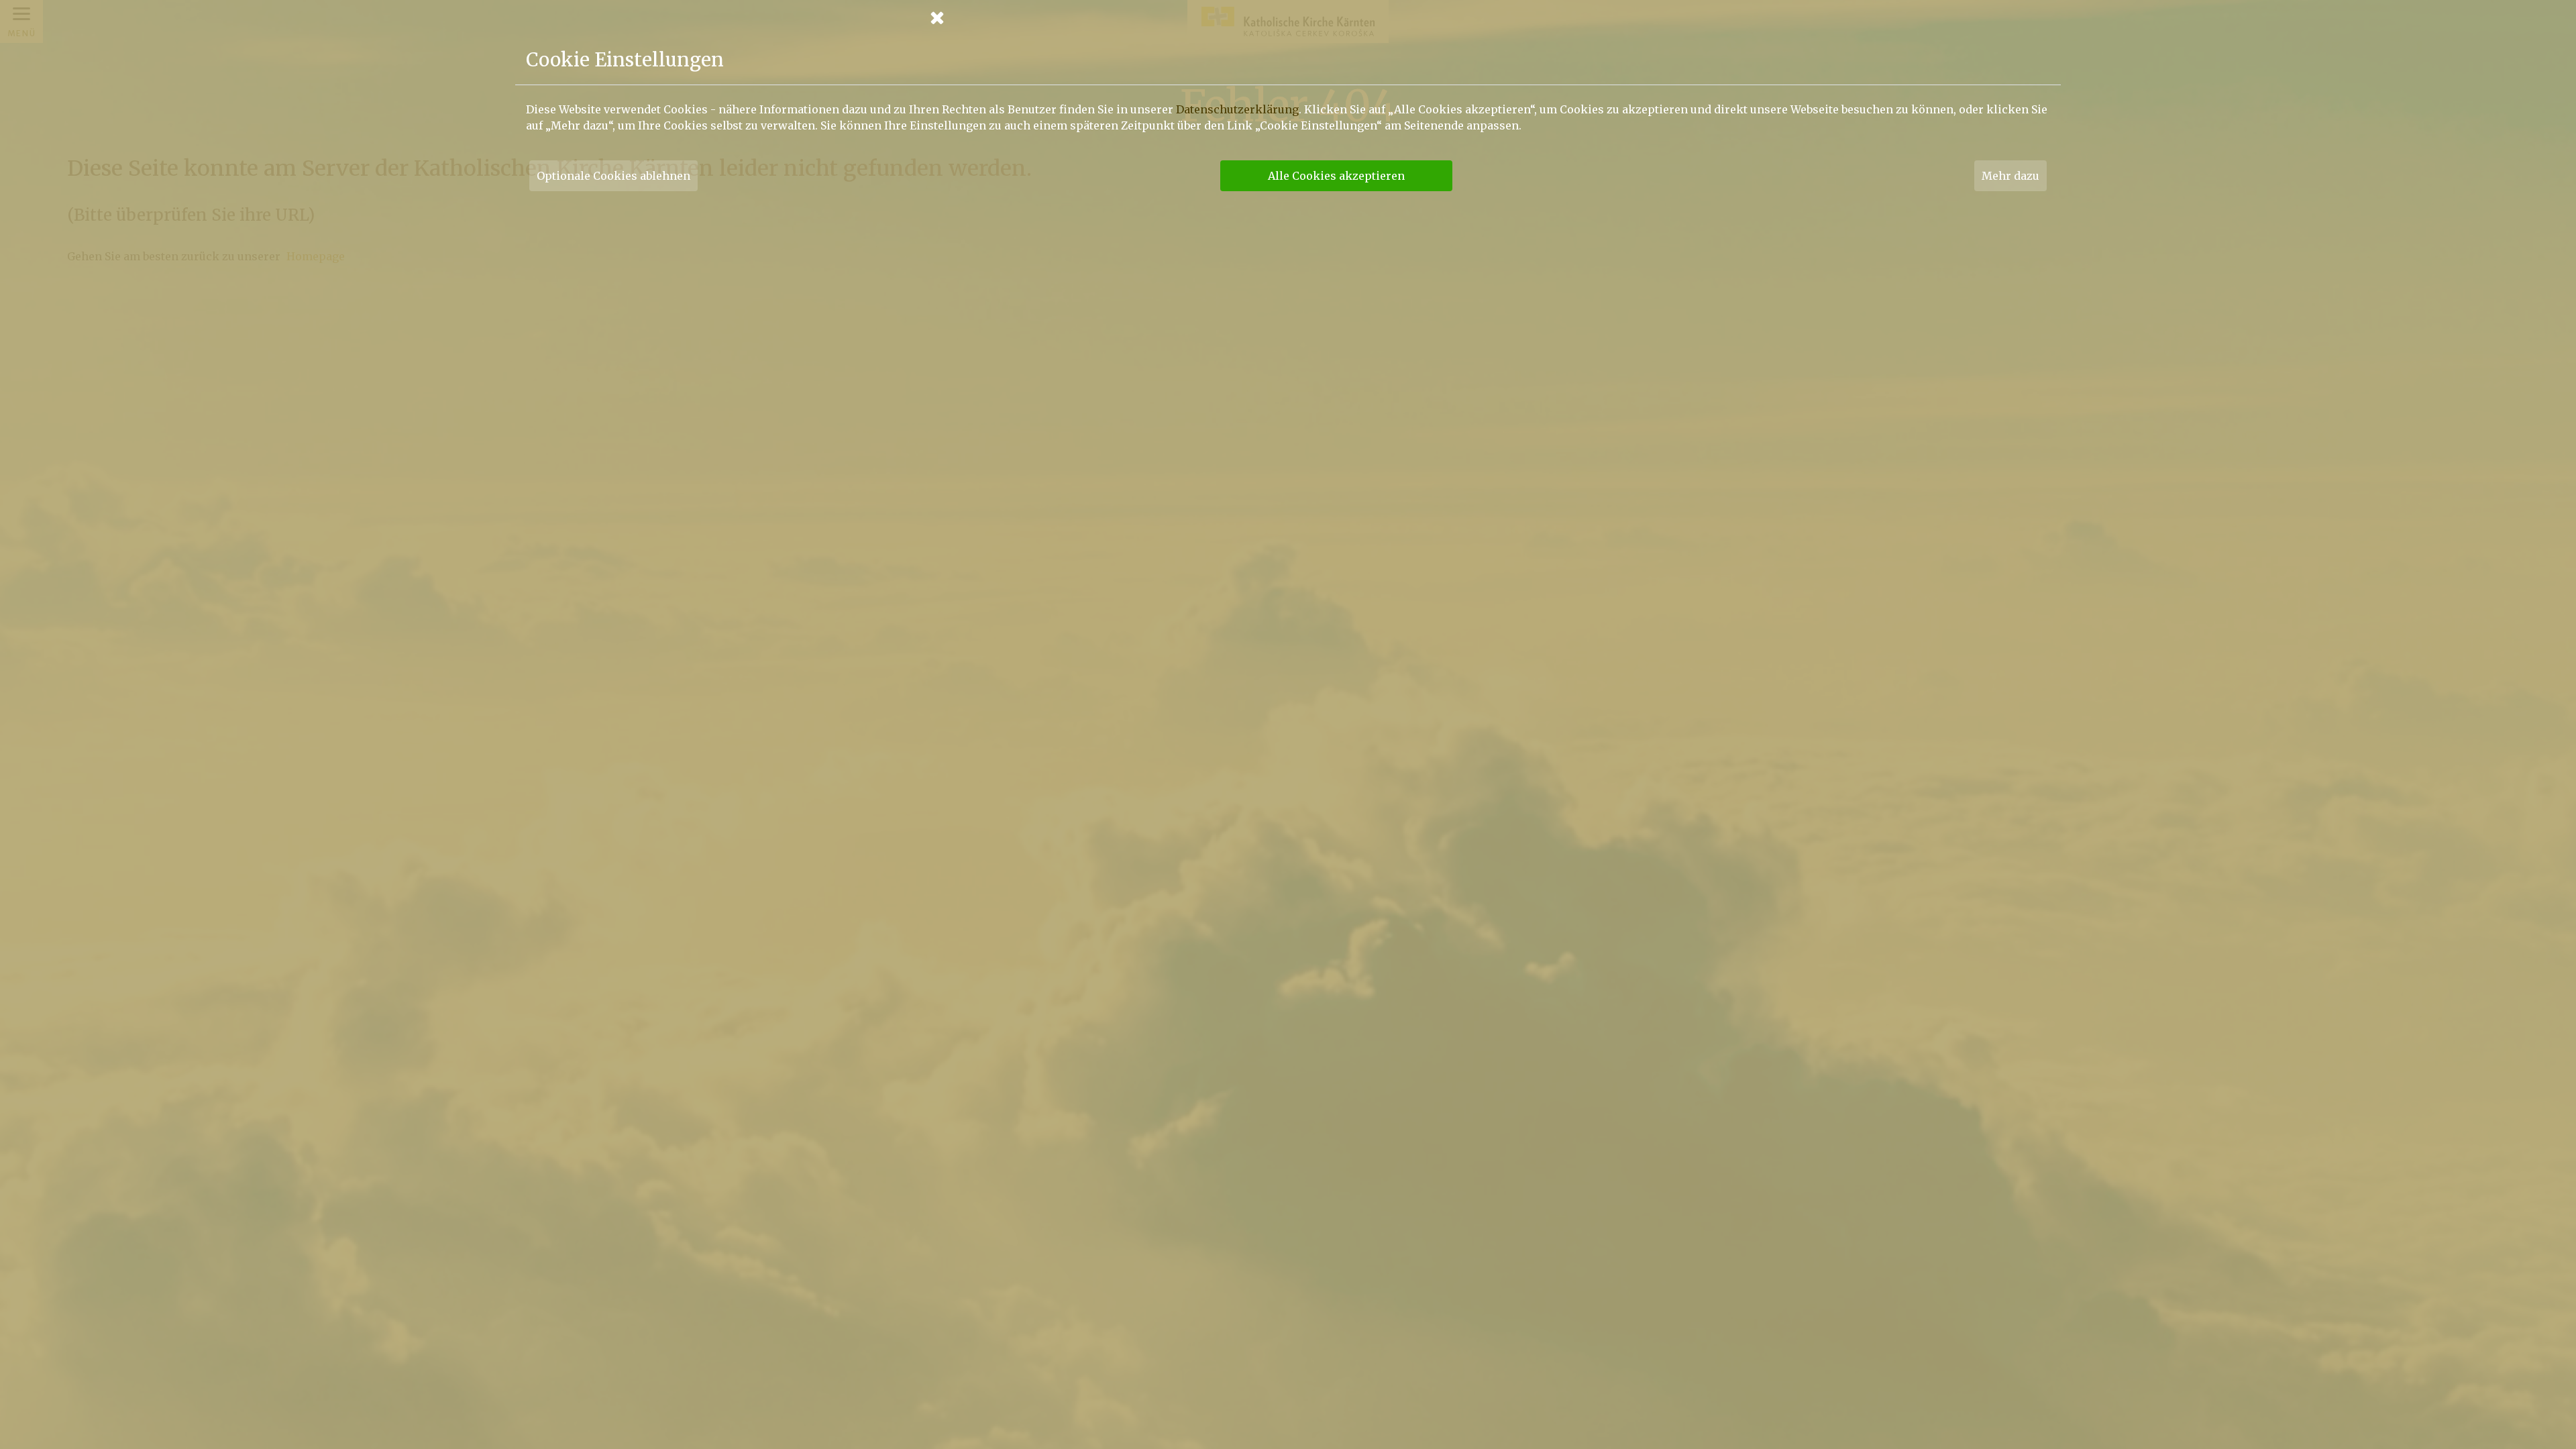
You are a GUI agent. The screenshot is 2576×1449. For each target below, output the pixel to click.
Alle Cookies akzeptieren (1336, 176)
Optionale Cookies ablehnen (613, 176)
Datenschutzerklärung (1237, 109)
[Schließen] (1288, 17)
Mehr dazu (2010, 176)
